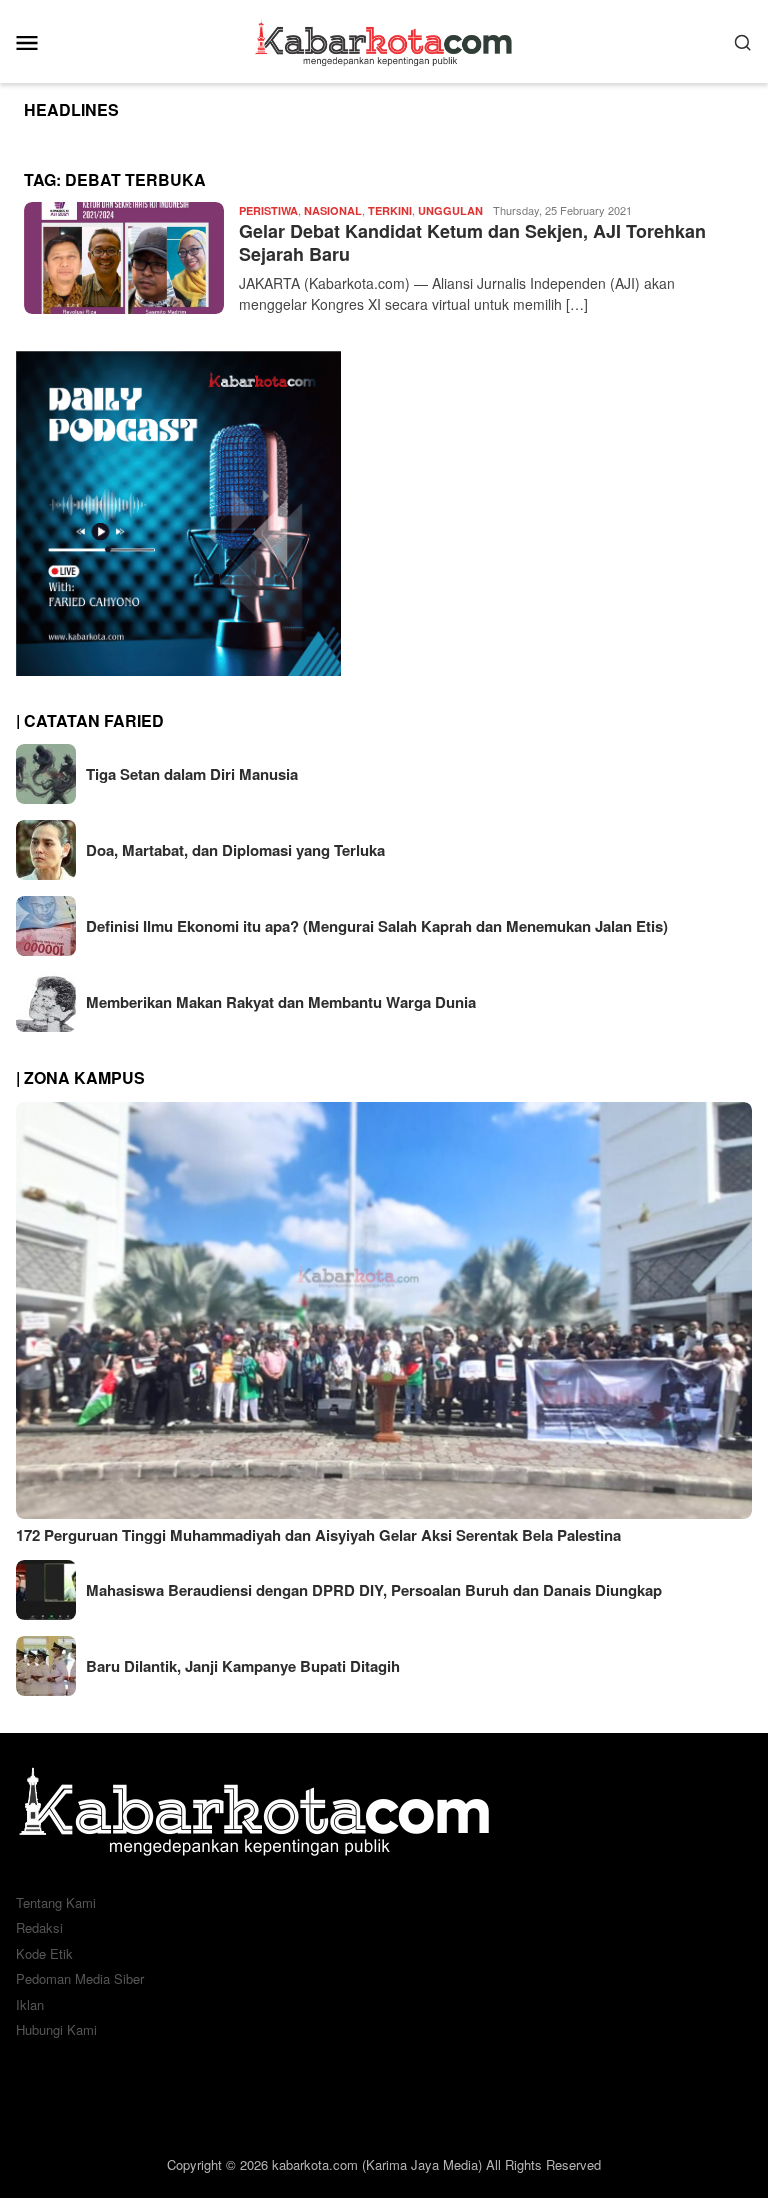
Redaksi (39, 1927)
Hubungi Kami (56, 2029)
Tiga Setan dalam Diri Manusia (192, 774)
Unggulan (450, 210)
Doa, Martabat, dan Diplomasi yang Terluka (235, 850)
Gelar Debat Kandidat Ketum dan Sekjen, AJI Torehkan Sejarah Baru (472, 242)
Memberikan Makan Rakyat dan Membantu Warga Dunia (281, 1002)
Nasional (333, 210)
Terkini (390, 210)
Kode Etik (44, 1953)
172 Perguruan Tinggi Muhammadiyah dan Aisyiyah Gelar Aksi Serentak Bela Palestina (318, 1535)
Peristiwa (268, 210)
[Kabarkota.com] (384, 39)
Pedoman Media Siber (80, 1978)
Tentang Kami (56, 1902)
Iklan (30, 2004)
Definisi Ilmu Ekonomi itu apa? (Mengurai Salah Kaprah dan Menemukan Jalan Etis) (377, 926)
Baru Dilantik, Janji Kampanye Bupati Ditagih (243, 1666)
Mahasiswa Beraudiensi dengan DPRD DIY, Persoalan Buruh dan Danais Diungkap (374, 1590)
